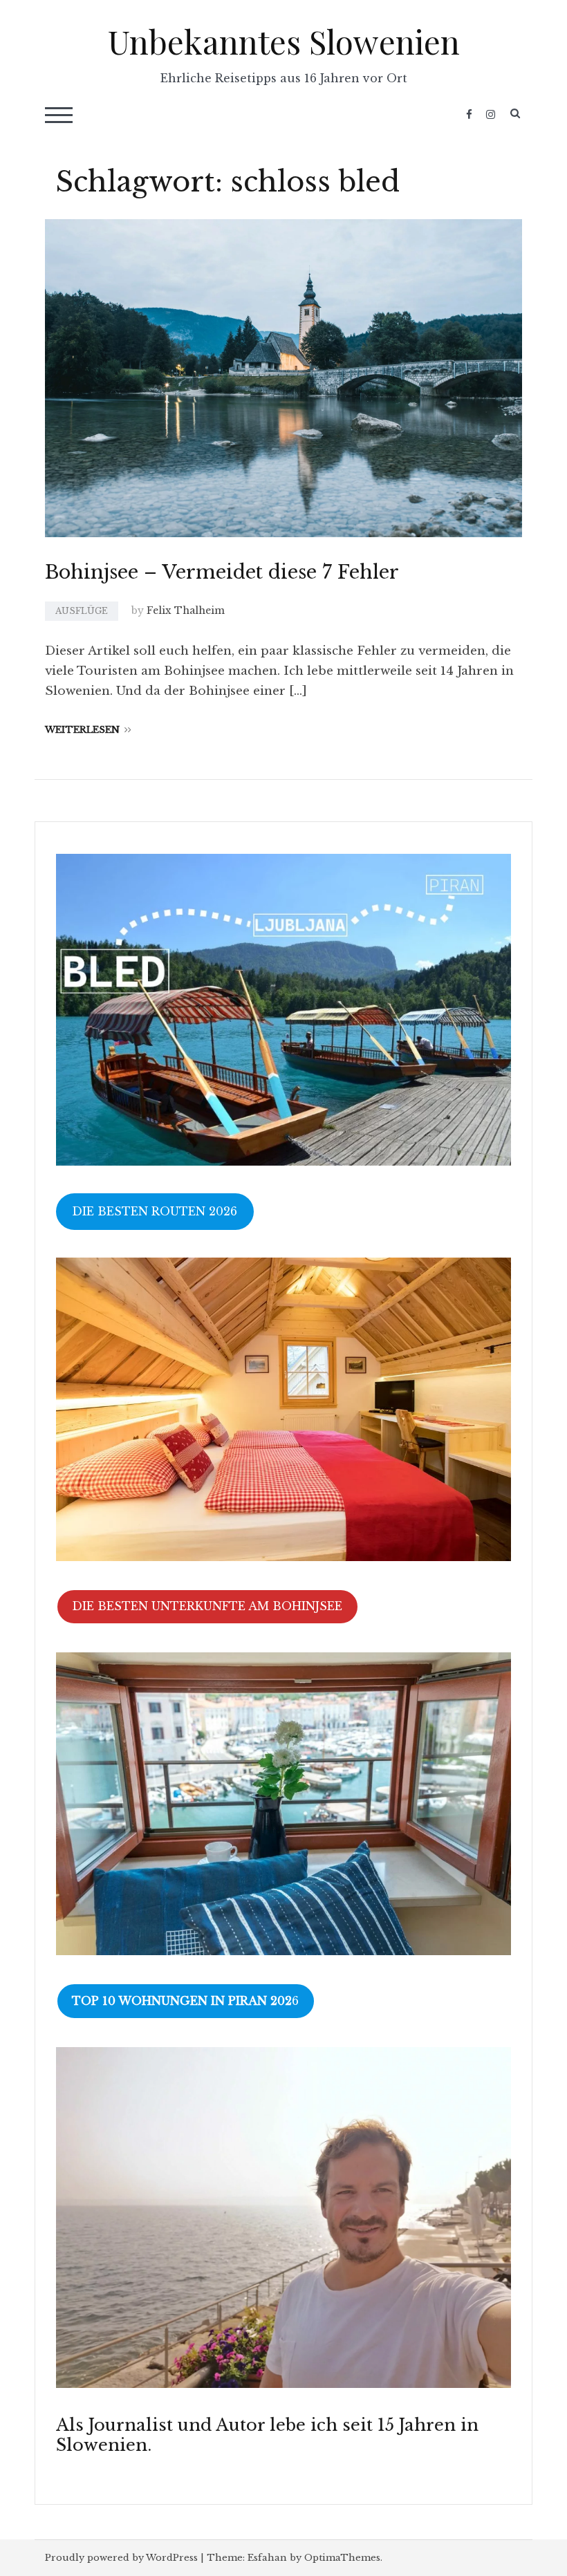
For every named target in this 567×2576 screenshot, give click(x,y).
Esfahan (267, 2558)
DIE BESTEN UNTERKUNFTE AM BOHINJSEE (207, 1606)
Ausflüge (82, 611)
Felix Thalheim (186, 610)
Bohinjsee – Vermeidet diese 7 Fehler (222, 572)
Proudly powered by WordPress (121, 2558)
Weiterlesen (82, 730)
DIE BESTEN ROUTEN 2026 (155, 1211)
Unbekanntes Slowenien (284, 41)
